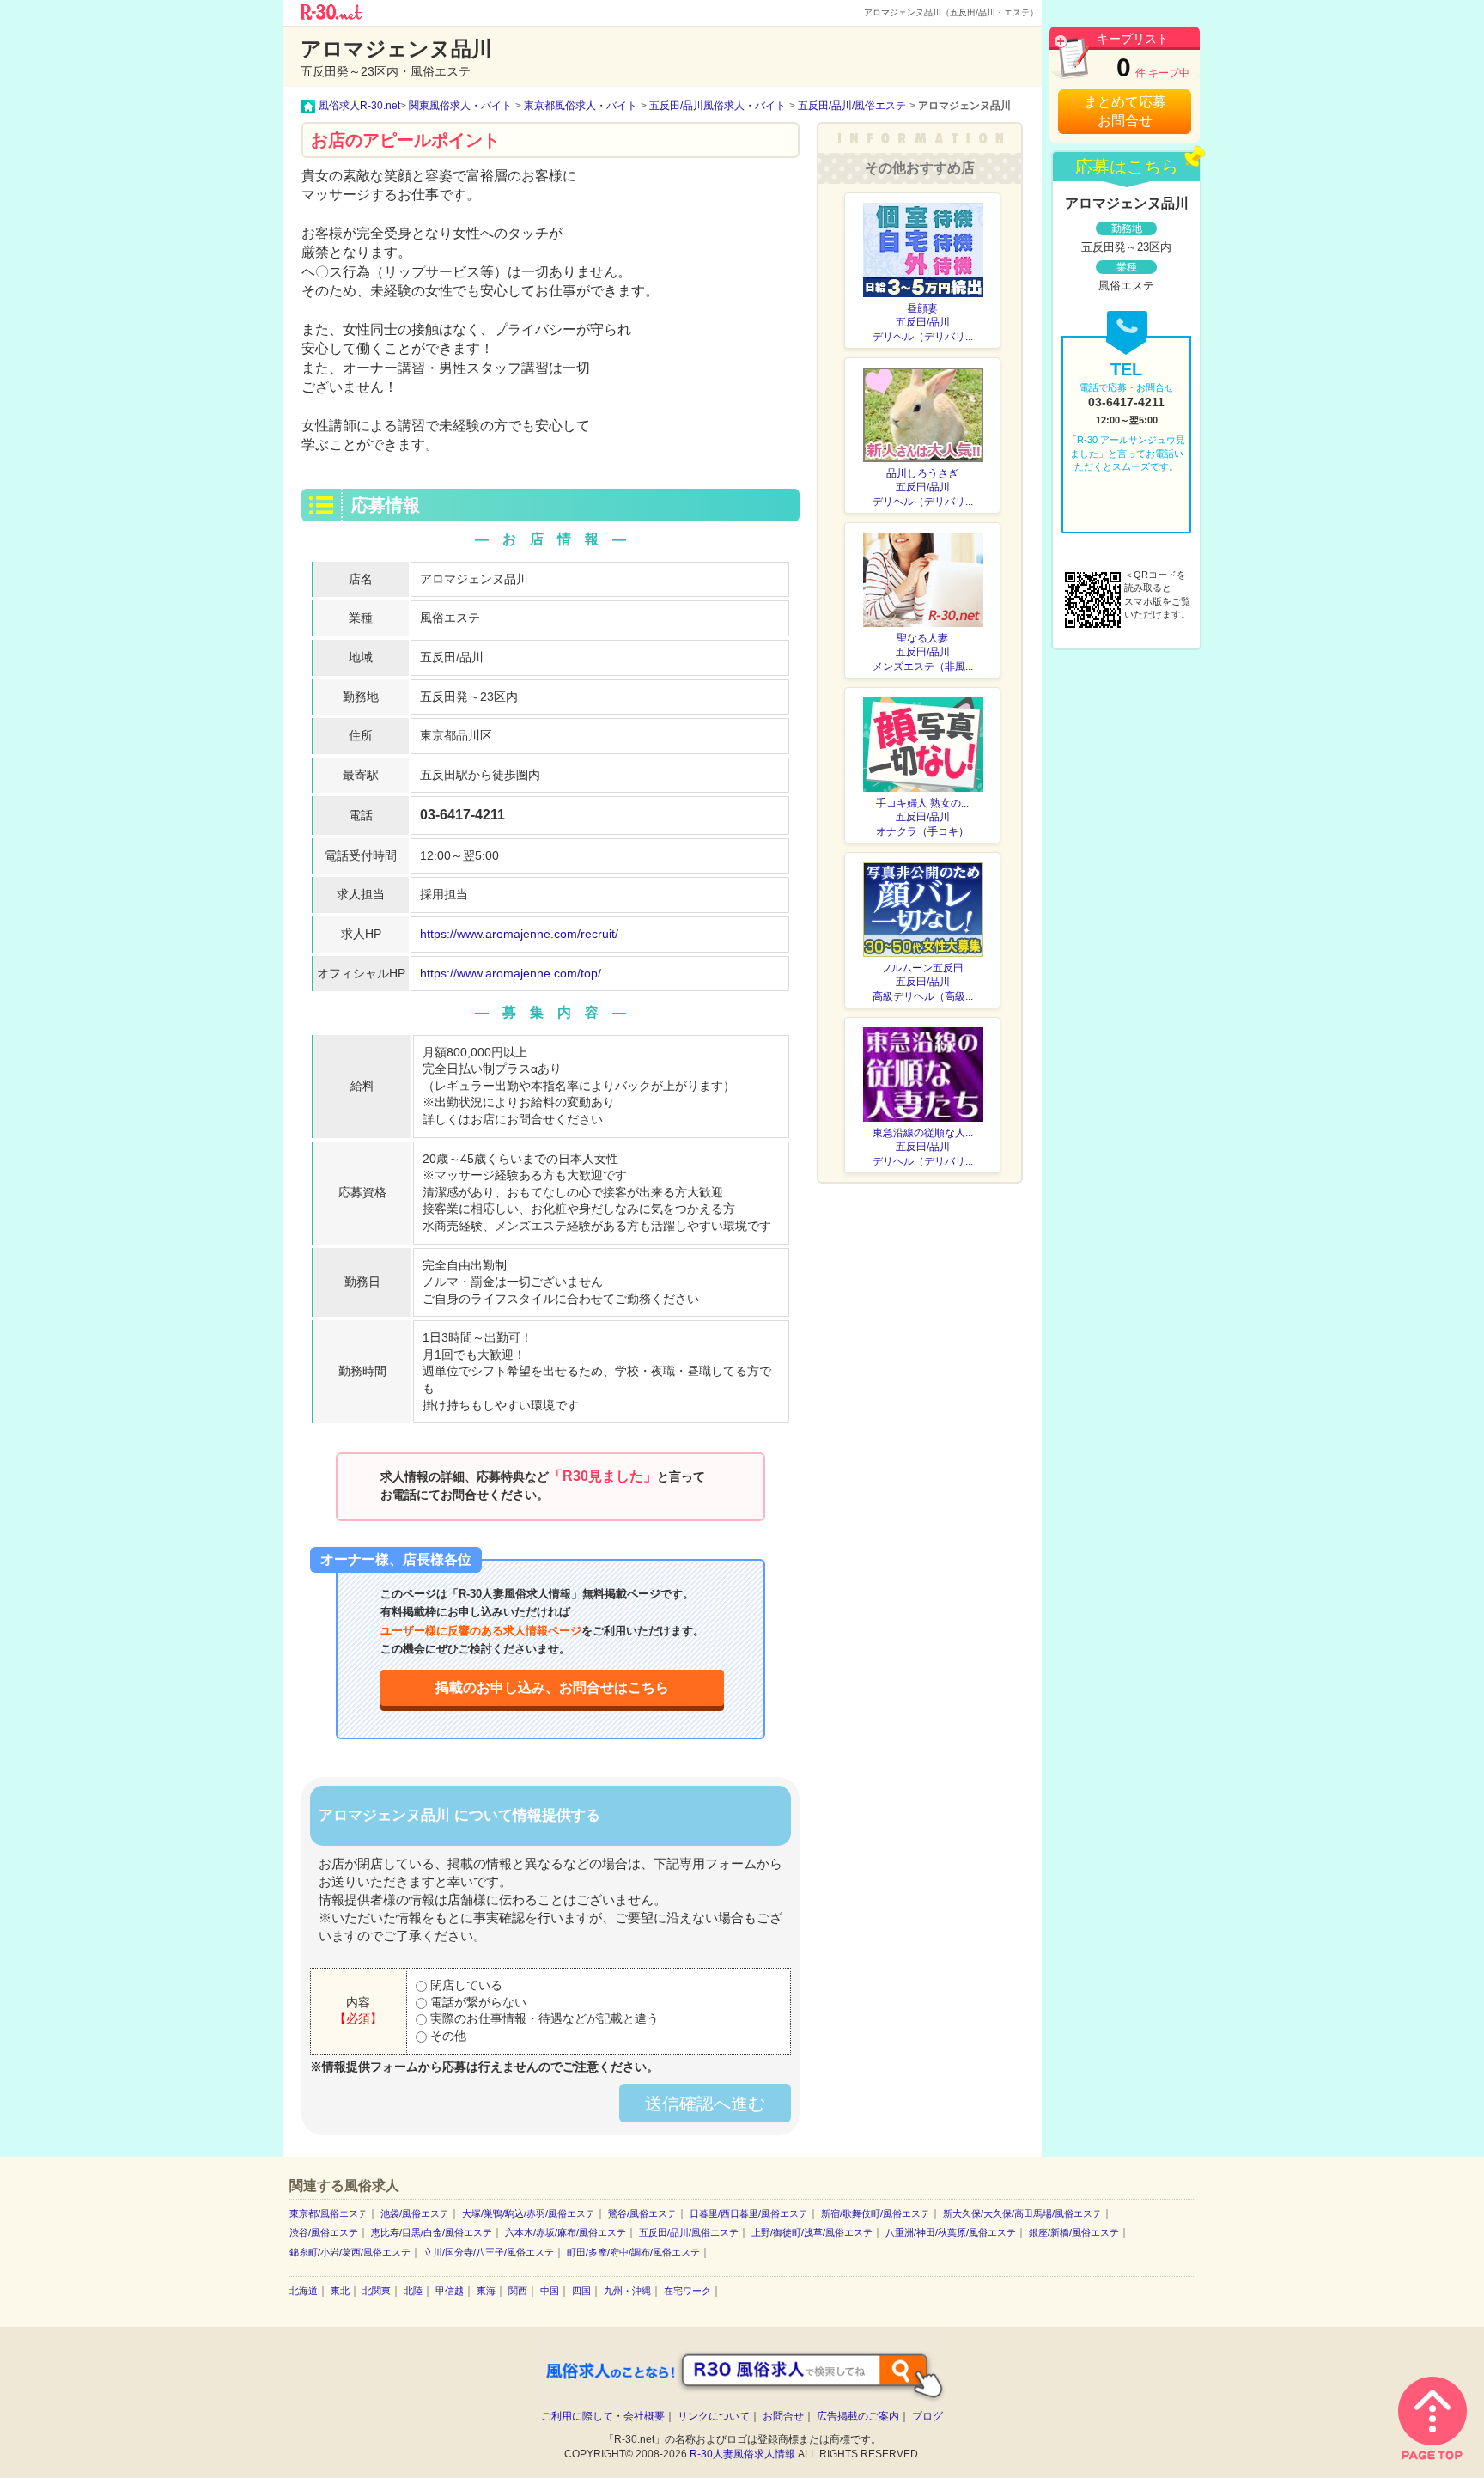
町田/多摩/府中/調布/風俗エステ (633, 2252)
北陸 (413, 2291)
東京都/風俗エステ (328, 2213)
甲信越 (450, 2291)
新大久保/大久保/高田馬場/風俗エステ (1022, 2213)
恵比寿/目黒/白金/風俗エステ (432, 2232)
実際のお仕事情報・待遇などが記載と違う (543, 2018)
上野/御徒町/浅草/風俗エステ (812, 2232)
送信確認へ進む (705, 2104)
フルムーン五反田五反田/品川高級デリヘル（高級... (923, 983)
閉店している (465, 1985)
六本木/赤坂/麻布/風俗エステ (566, 2232)
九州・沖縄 (627, 2291)
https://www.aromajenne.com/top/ (511, 973)
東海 (486, 2291)
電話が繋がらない (477, 2002)
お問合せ (783, 2416)
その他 (447, 2036)
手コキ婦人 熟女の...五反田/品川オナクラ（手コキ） (922, 818)
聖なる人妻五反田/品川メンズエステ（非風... (923, 653)
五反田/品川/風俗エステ (689, 2232)
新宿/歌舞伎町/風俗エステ (876, 2213)
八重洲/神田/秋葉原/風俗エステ (951, 2232)
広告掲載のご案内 (858, 2416)
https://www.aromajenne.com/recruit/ (519, 934)
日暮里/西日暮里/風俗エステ (749, 2213)
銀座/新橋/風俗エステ (1074, 2232)
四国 (581, 2291)
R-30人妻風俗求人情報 (742, 2454)
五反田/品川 (452, 657)
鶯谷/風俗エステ (642, 2213)
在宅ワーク (687, 2291)
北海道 (304, 2291)
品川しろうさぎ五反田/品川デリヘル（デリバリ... (923, 488)
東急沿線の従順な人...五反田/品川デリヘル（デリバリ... (923, 1148)
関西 (518, 2291)
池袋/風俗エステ (415, 2213)
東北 (340, 2291)
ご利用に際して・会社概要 (603, 2416)
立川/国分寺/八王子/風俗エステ (489, 2252)
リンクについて (714, 2416)
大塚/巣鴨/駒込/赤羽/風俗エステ (529, 2213)
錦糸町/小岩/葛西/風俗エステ (350, 2252)
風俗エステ (450, 618)
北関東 (377, 2291)
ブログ (927, 2416)
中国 (550, 2291)
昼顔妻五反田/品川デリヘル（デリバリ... (923, 323)
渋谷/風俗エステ (324, 2232)
